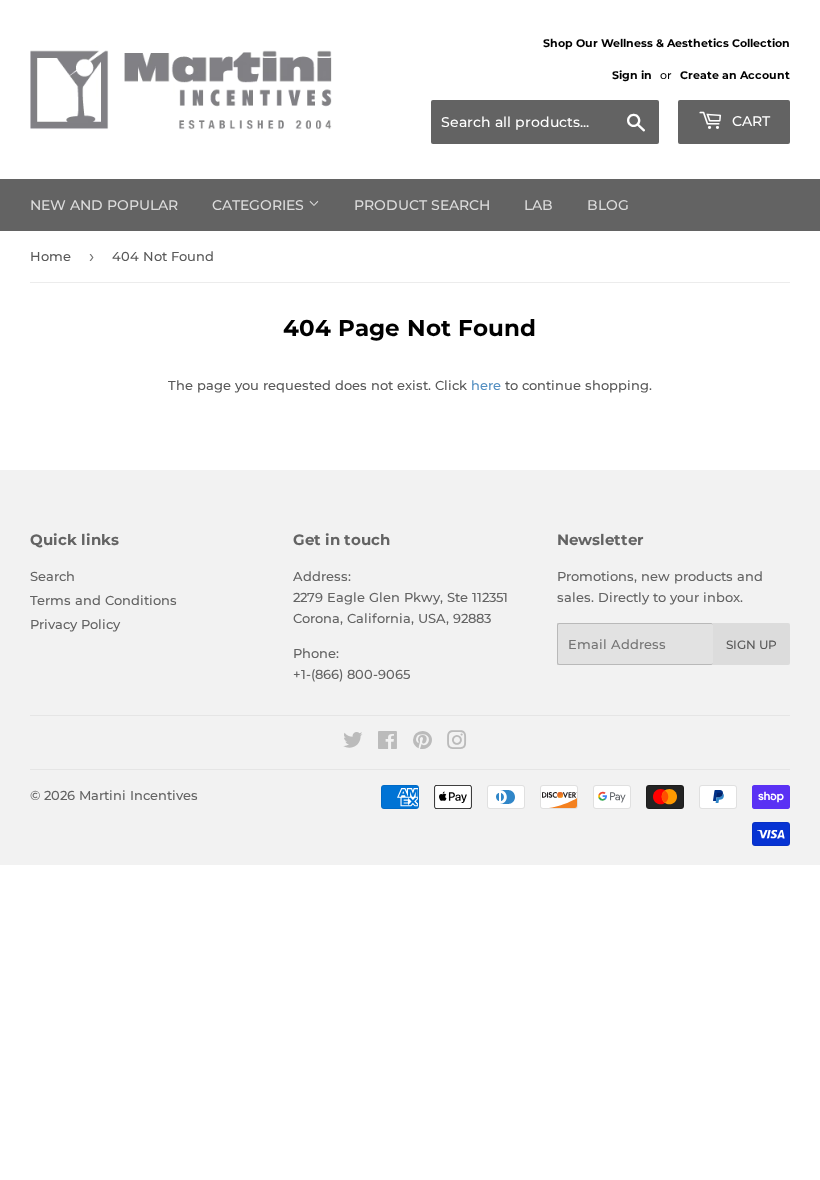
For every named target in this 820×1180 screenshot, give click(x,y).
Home (50, 256)
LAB (538, 205)
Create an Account (735, 75)
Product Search (422, 205)
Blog (608, 205)
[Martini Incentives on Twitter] (353, 743)
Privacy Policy (75, 624)
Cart (749, 121)
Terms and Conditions (103, 600)
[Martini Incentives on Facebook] (387, 743)
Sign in (632, 75)
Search (52, 576)
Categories (260, 205)
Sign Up (751, 644)
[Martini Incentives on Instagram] (457, 743)
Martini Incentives (138, 795)
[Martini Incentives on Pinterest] (422, 743)
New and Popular (104, 205)
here (486, 385)
